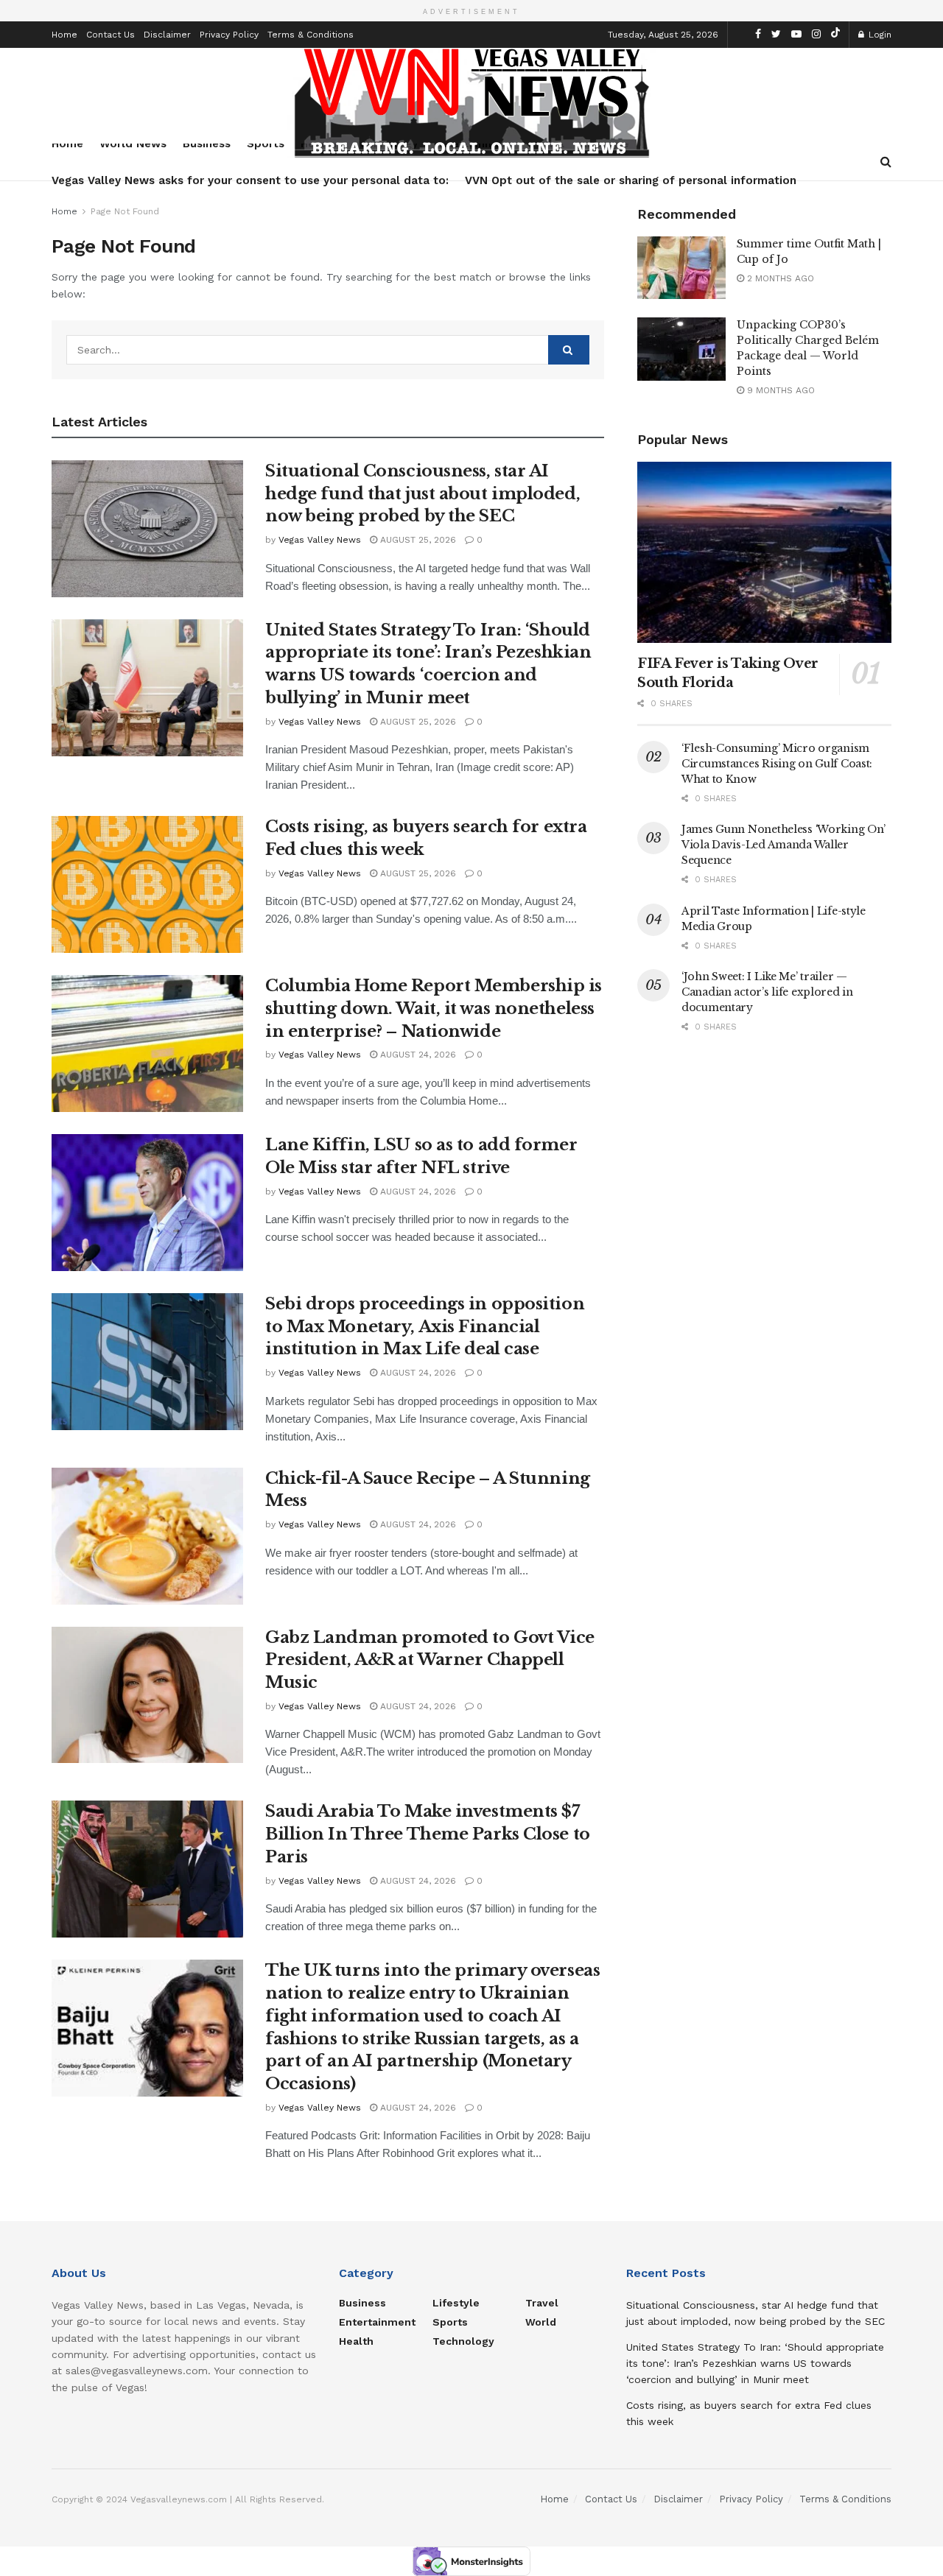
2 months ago (779, 278)
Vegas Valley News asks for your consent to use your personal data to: (250, 180)
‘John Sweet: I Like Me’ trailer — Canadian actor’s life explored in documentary (767, 992)
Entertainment (377, 2322)
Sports (450, 2322)
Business (362, 2303)
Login (879, 35)
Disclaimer (167, 35)
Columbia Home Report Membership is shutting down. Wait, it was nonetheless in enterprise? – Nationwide (434, 1009)
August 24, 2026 (417, 1055)
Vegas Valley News (320, 540)
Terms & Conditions (311, 35)
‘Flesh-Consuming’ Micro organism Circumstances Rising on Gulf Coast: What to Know (777, 764)
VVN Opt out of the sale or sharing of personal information (631, 180)
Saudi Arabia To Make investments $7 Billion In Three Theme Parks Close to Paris (428, 1834)
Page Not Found (125, 211)
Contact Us (111, 35)
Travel (542, 2303)
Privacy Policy (229, 35)
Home (64, 35)
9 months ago (779, 390)
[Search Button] (569, 350)
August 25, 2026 (417, 540)
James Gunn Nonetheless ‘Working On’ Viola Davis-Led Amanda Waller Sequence (784, 845)
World (541, 2322)
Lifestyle (456, 2303)
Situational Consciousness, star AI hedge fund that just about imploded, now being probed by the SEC (423, 494)
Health (356, 2341)
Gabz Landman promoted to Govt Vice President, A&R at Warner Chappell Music (430, 1660)
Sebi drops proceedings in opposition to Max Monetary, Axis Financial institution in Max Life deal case (425, 1327)
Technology (463, 2341)
